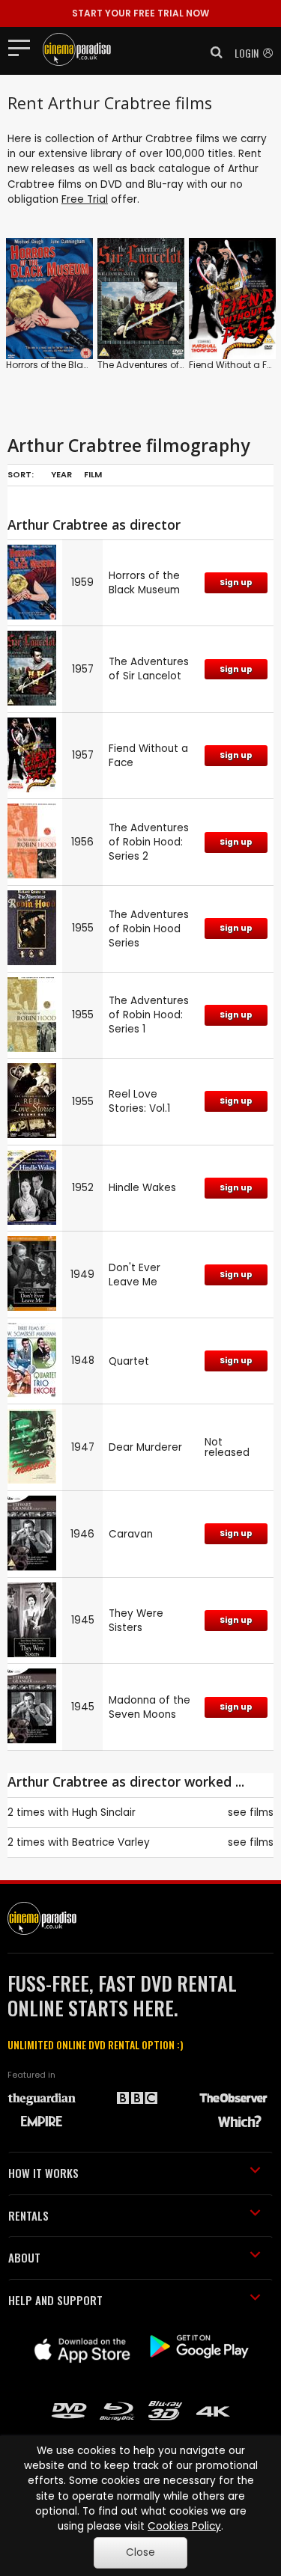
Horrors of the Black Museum (71, 365)
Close (140, 2552)
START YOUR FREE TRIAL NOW (140, 13)
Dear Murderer (145, 1447)
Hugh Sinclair (104, 1812)
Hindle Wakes (142, 1188)
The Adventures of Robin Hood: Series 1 (149, 1015)
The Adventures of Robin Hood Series (149, 929)
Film (93, 474)
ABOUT (24, 2257)
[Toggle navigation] (24, 47)
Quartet (129, 1361)
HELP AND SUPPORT (55, 2300)
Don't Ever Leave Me (135, 1275)
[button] (212, 52)
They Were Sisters (136, 1621)
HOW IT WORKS (43, 2173)
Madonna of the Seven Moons (149, 1707)
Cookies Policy (184, 2526)
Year (61, 474)
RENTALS (28, 2215)
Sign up (236, 582)
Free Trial (85, 199)
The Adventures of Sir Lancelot (166, 365)
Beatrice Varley (111, 1842)
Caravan (131, 1534)
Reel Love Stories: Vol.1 (139, 1101)
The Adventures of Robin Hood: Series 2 (149, 842)
